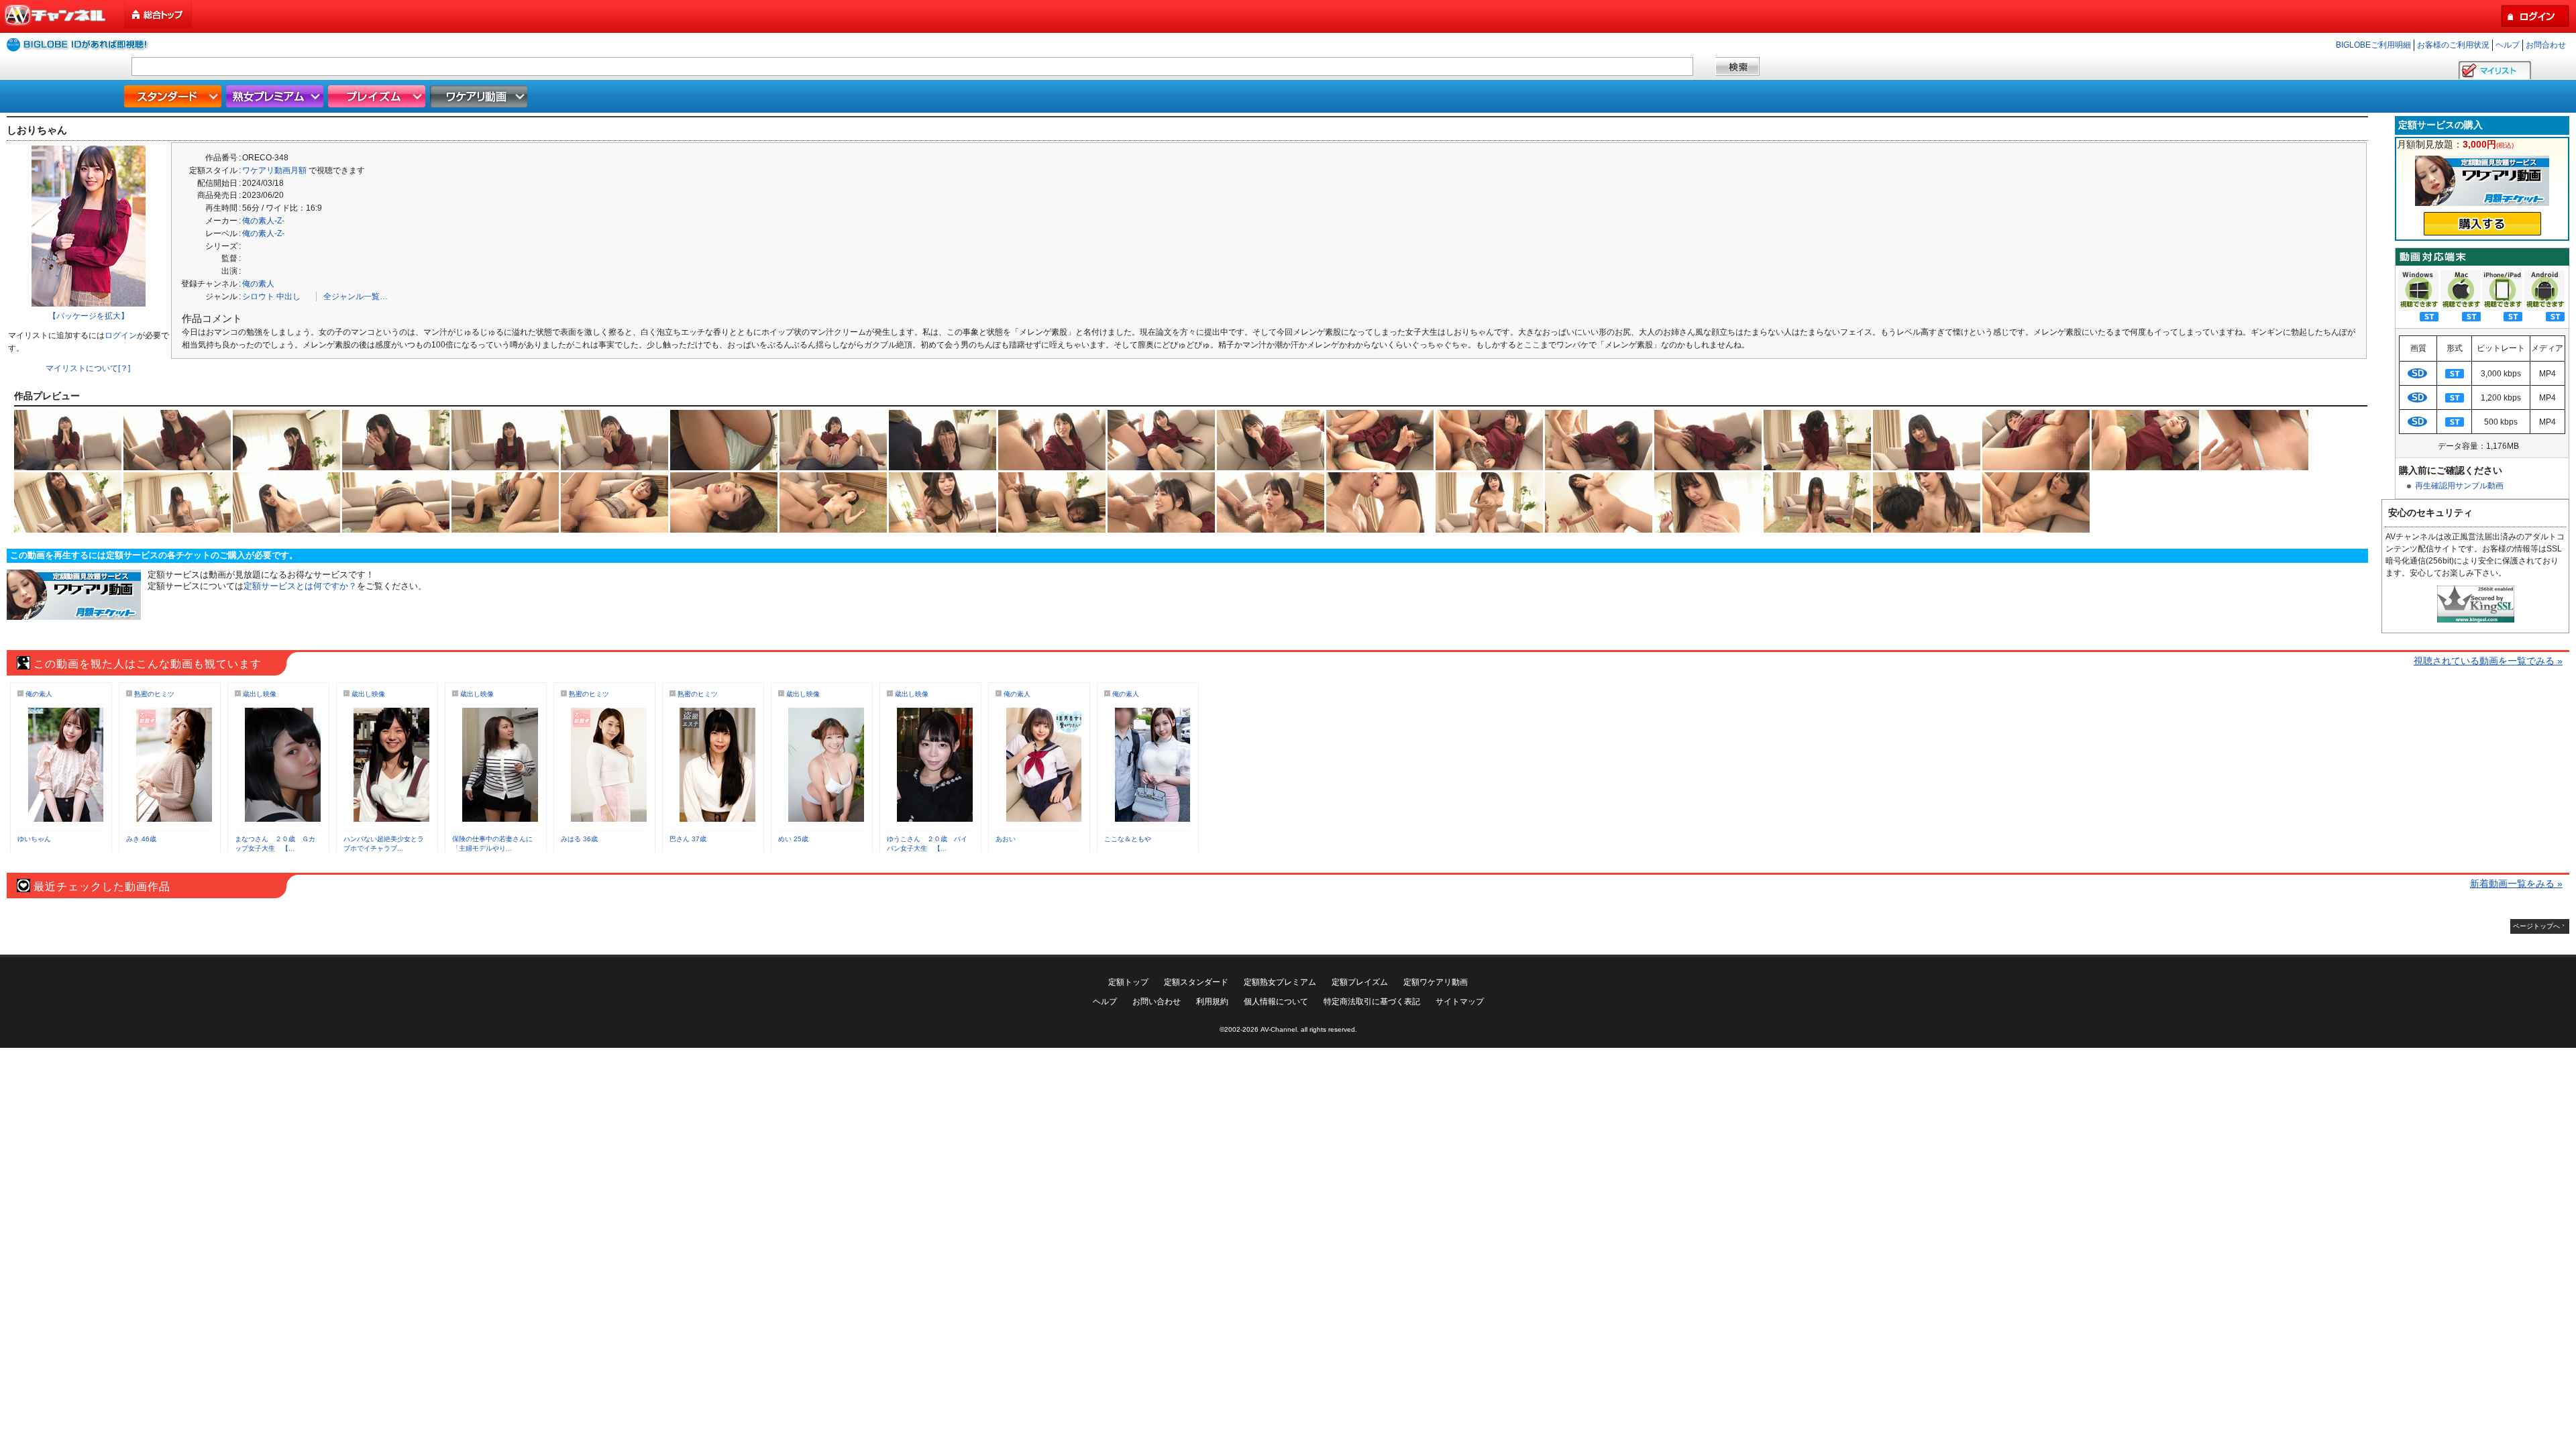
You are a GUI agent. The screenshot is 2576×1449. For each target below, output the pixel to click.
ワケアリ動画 (480, 96)
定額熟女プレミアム (1280, 982)
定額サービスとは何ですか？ (300, 586)
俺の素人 (258, 284)
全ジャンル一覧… (356, 297)
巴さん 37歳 (688, 839)
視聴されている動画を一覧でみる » (2488, 661)
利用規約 (1212, 1002)
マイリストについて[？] (88, 368)
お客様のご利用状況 (2453, 45)
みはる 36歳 (579, 839)
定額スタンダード (1196, 982)
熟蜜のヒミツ (154, 694)
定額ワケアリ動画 (1436, 982)
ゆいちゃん (34, 839)
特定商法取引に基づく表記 (1372, 1002)
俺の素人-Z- (263, 221)
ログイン (121, 335)
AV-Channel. (1280, 1029)
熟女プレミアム (276, 96)
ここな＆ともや (1128, 839)
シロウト (258, 297)
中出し (288, 297)
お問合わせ (2546, 45)
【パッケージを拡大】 (89, 316)
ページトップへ (2536, 926)
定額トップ (1128, 982)
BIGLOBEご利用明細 (2373, 45)
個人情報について (1276, 1002)
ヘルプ (2508, 45)
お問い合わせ (1157, 1002)
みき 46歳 (141, 839)
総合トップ (159, 14)
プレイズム (378, 96)
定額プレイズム (1360, 982)
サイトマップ (1460, 1002)
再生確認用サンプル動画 (2459, 486)
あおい (1006, 839)
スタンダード (174, 96)
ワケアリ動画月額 (274, 170)
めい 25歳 (793, 839)
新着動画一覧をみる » (2516, 883)
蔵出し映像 (260, 694)
